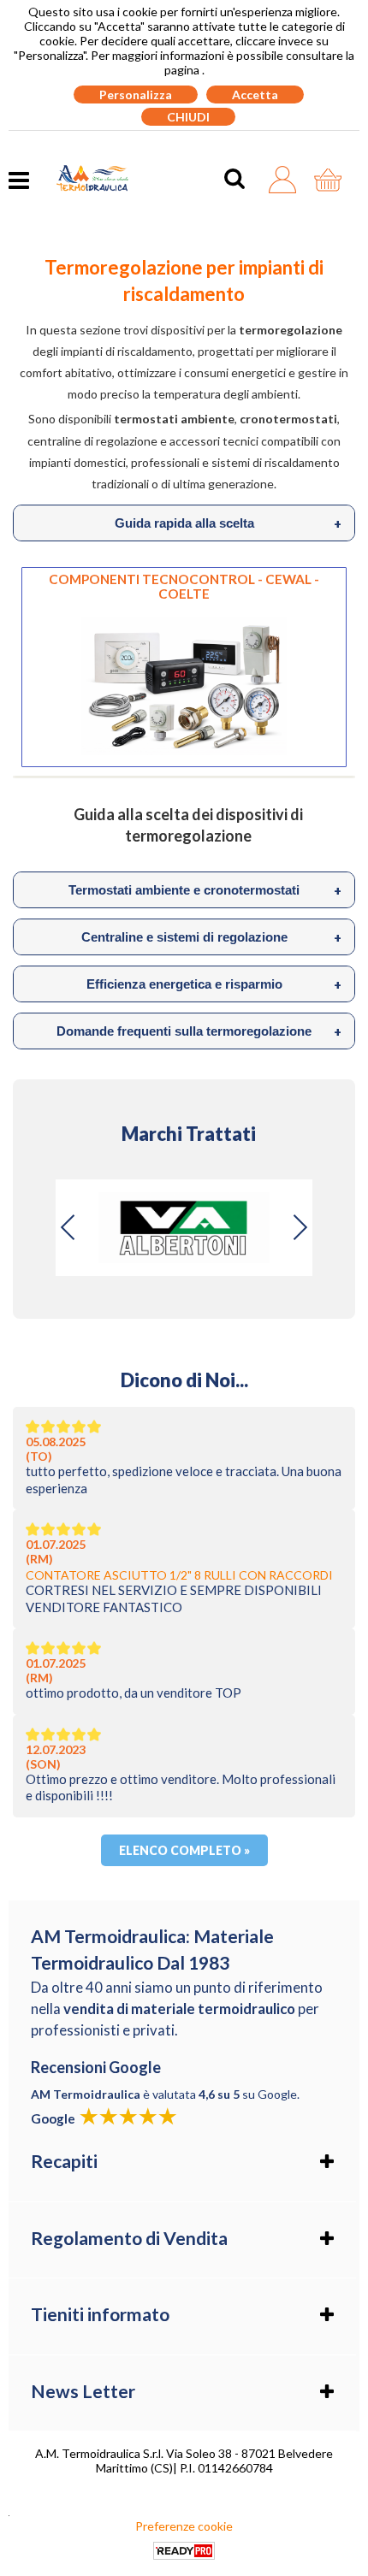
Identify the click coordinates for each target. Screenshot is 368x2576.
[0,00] (332, 180)
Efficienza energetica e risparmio (214, 984)
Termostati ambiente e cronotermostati (205, 890)
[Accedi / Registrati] (287, 180)
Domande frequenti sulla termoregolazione (199, 1031)
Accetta (255, 95)
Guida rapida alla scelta (229, 523)
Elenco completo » (184, 1850)
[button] (300, 1227)
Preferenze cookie (184, 2526)
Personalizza (136, 95)
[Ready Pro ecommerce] (184, 2551)
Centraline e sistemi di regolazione (212, 937)
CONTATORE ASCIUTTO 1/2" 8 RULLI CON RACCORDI (179, 1575)
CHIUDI (188, 117)
